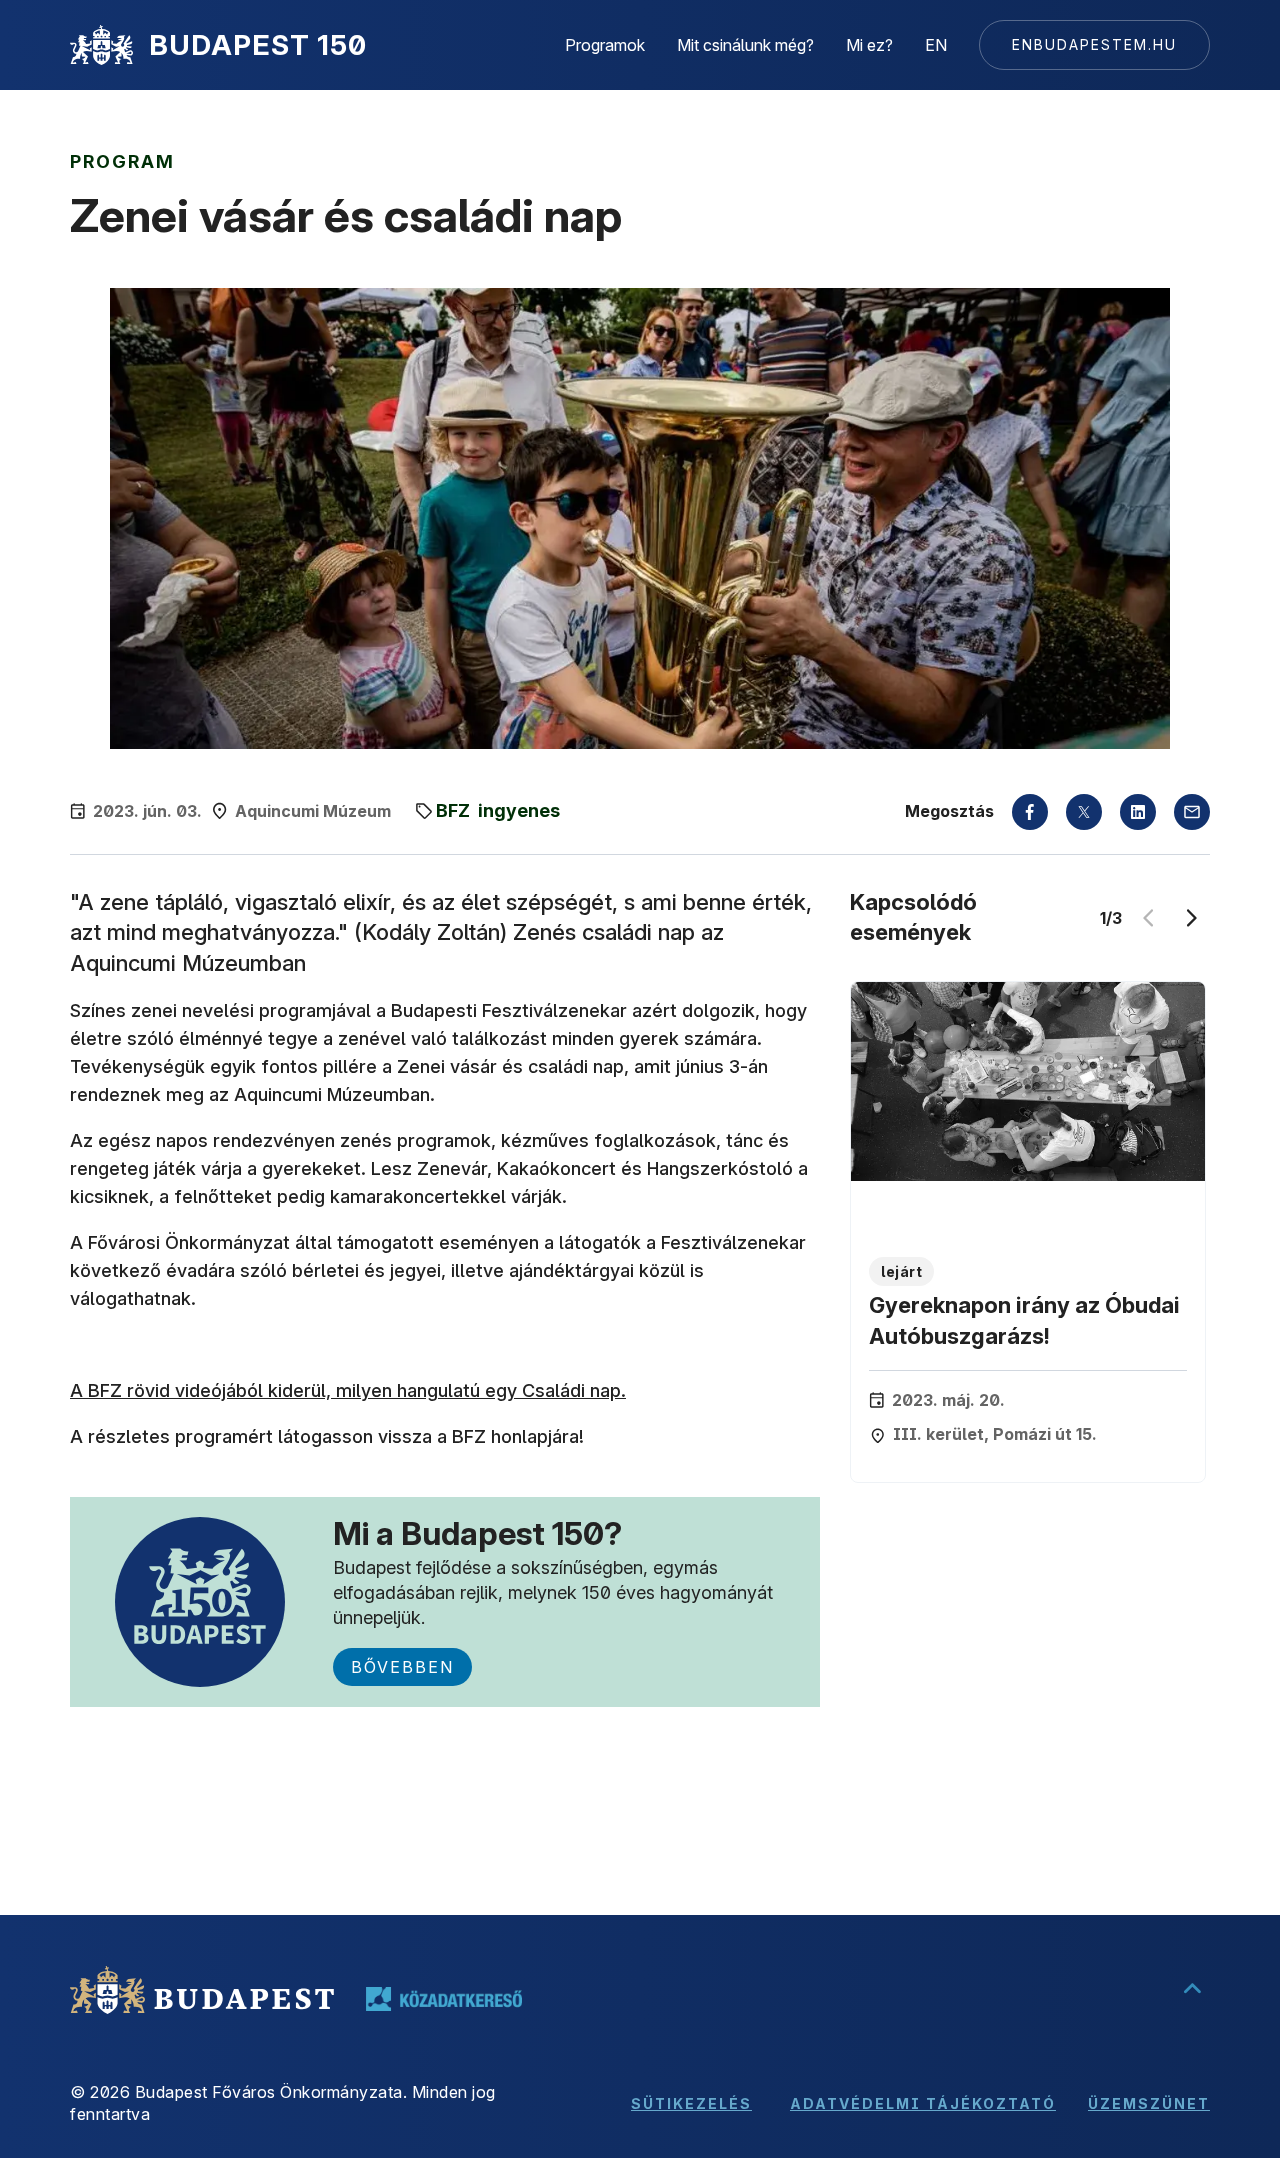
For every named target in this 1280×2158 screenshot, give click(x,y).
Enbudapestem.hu (1094, 44)
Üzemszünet (1149, 2103)
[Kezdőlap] (101, 45)
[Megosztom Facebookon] (1030, 812)
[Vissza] (1148, 918)
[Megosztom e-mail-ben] (1192, 812)
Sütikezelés (691, 2103)
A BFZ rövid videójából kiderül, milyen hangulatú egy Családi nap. (348, 1390)
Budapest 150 (258, 45)
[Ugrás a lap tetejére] (1192, 1990)
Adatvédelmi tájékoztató (923, 2103)
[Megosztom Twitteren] (1084, 812)
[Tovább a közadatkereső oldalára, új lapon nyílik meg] (444, 1999)
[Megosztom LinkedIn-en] (1138, 812)
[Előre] (1192, 918)
